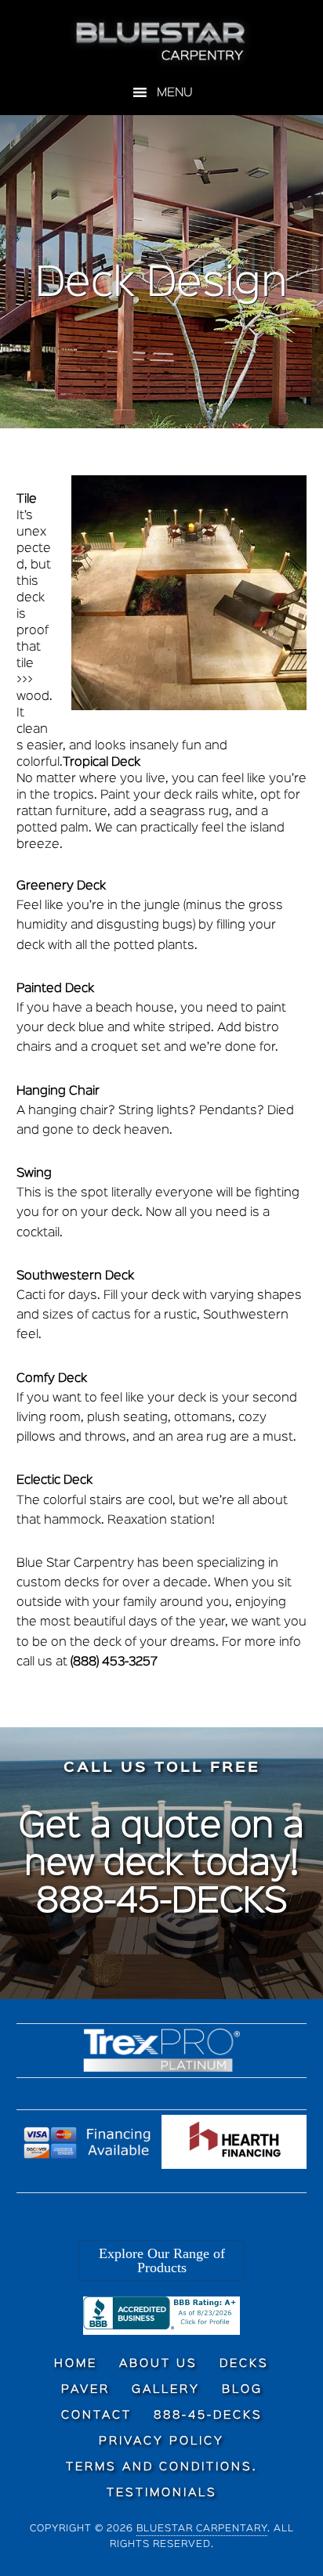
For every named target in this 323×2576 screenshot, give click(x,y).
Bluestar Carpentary (202, 2529)
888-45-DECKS (162, 1903)
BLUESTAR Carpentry (162, 41)
